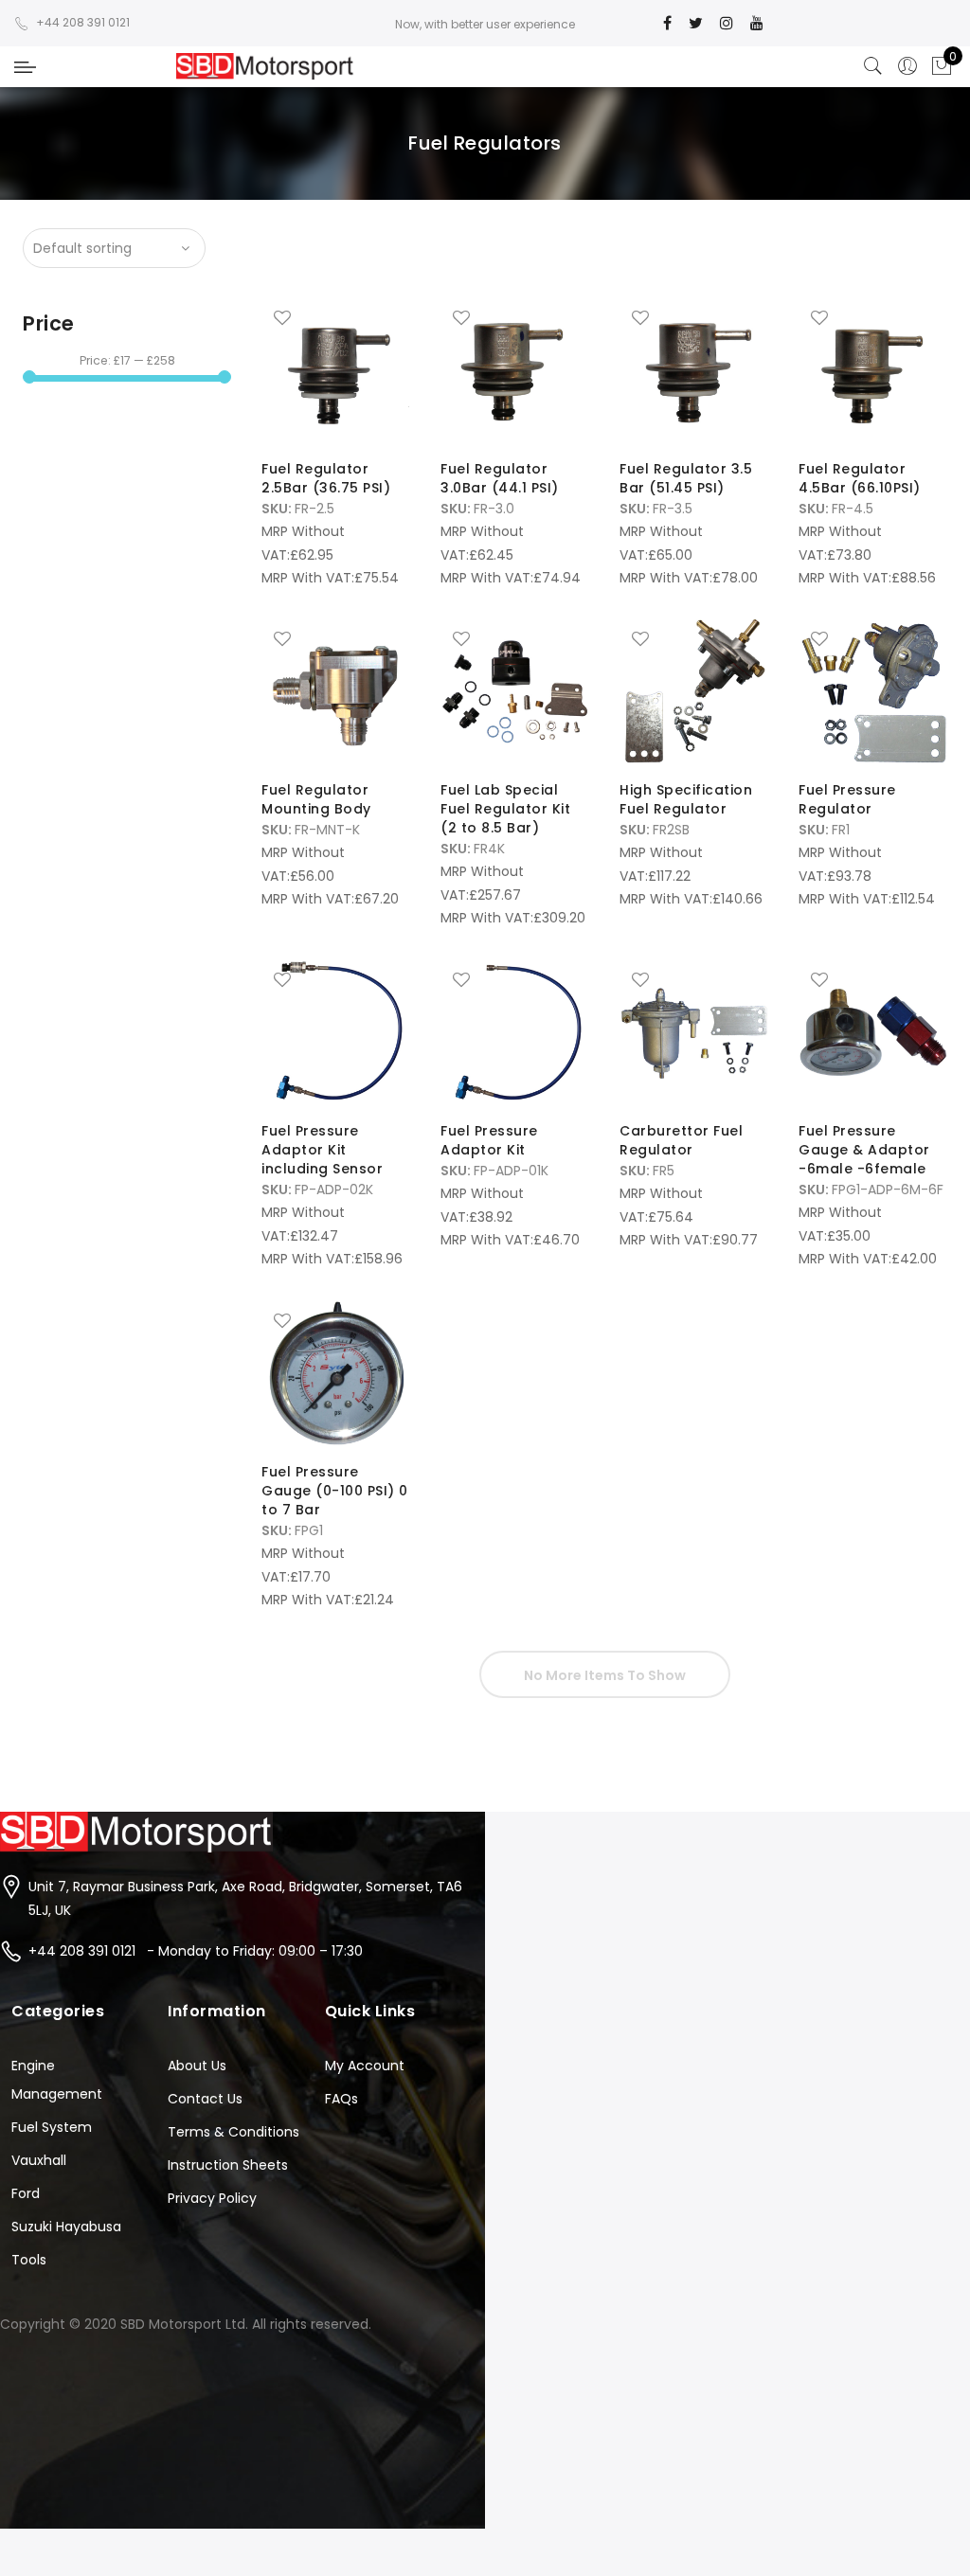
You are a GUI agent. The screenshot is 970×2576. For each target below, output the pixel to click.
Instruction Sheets (228, 2165)
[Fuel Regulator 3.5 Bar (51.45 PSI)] (694, 371)
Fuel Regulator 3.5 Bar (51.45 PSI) (686, 478)
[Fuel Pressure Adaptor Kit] (515, 1033)
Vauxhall (39, 2160)
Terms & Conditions (234, 2132)
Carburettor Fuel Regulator (681, 1140)
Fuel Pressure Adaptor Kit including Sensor (322, 1150)
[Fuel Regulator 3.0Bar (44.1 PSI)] (515, 371)
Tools (29, 2260)
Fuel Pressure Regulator (847, 799)
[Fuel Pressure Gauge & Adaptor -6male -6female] (873, 1033)
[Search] (873, 66)
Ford (26, 2193)
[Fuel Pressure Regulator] (873, 692)
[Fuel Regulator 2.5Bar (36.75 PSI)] (336, 371)
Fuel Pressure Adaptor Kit (489, 1140)
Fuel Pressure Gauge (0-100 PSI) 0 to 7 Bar (335, 1491)
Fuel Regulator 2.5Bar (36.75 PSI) (326, 478)
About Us (197, 2066)
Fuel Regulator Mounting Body (316, 799)
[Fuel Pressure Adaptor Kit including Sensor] (336, 1033)
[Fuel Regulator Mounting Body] (336, 692)
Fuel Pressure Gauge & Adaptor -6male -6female (864, 1150)
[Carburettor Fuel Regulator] (694, 1033)
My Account (365, 2066)
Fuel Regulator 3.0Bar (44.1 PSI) (500, 478)
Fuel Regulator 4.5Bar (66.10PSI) (860, 478)
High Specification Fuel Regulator (686, 799)
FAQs (341, 2099)
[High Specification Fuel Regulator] (694, 692)
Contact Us (205, 2099)
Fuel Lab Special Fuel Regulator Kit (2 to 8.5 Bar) (505, 809)
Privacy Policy (212, 2198)
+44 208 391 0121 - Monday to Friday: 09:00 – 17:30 (196, 1951)
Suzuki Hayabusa (66, 2227)
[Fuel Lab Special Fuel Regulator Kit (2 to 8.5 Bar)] (515, 692)
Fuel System (52, 2127)
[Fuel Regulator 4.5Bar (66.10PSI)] (873, 371)
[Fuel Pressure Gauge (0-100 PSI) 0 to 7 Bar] (336, 1374)
